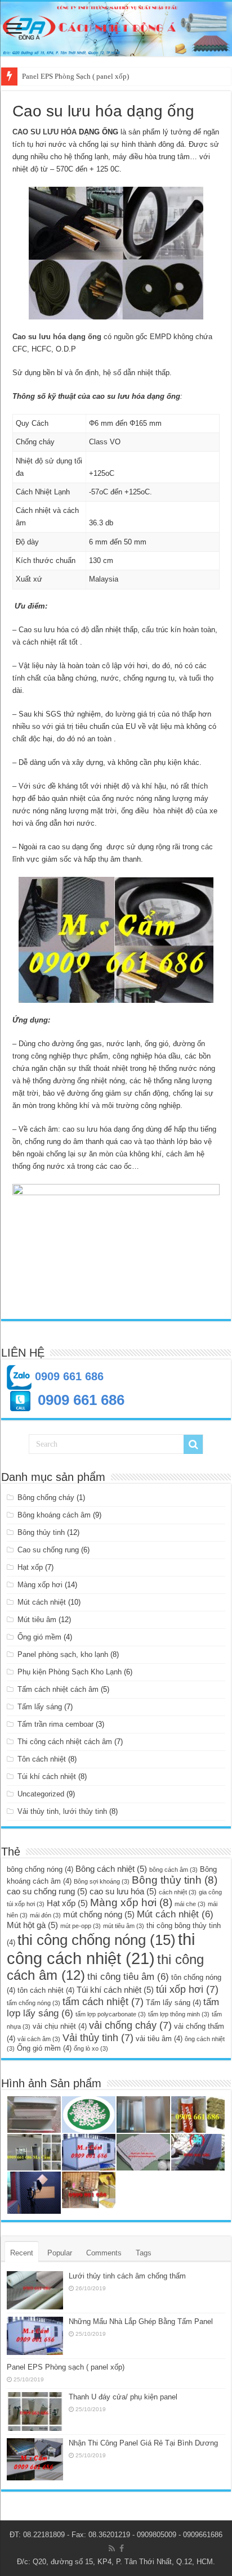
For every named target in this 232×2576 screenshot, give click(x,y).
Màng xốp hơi (40, 1585)
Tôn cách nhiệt (42, 1759)
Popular (60, 2253)
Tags (144, 2253)
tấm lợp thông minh (179, 2014)
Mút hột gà (32, 1925)
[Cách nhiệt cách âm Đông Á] (116, 29)
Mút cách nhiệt (42, 1602)
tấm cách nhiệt (103, 2001)
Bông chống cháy (46, 1498)
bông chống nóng (40, 1869)
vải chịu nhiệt (60, 2026)
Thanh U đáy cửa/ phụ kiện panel (123, 2397)
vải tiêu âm (159, 2039)
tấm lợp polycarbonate (111, 2014)
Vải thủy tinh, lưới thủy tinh (62, 1811)
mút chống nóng (99, 1914)
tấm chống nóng (34, 2003)
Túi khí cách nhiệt (47, 1776)
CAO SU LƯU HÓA (44, 132)
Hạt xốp (30, 1567)
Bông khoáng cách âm (54, 1515)
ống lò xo (91, 2048)
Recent (22, 2253)
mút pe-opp (81, 1926)
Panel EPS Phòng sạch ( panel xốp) (66, 2367)
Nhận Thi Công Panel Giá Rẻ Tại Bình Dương (143, 2443)
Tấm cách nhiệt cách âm (58, 1689)
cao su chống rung (47, 1891)
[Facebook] (122, 2548)
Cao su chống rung (48, 1550)
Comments (104, 2253)
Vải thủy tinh (98, 2037)
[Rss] (112, 2548)
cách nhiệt (178, 1892)
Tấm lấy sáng (40, 1707)
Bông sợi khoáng (102, 1881)
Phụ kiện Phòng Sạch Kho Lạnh (70, 1672)
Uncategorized (41, 1794)
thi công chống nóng (97, 1940)
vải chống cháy (130, 2025)
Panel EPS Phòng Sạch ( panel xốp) (75, 76)
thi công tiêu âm (128, 1977)
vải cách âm (39, 2039)
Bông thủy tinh (41, 1532)
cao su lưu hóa (123, 1891)
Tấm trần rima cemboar (55, 1724)
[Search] (193, 1444)
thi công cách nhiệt (101, 1949)
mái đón (45, 1915)
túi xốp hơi (187, 1989)
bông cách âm (173, 1870)
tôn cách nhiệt (46, 1990)
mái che (190, 1904)
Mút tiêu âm (37, 1620)
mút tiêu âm (124, 1926)
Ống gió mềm (39, 1637)
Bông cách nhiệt (111, 1869)
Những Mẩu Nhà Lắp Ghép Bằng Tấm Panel (141, 2321)
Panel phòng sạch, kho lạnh (63, 1654)
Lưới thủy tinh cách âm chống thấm (127, 2276)
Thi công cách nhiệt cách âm (65, 1742)
